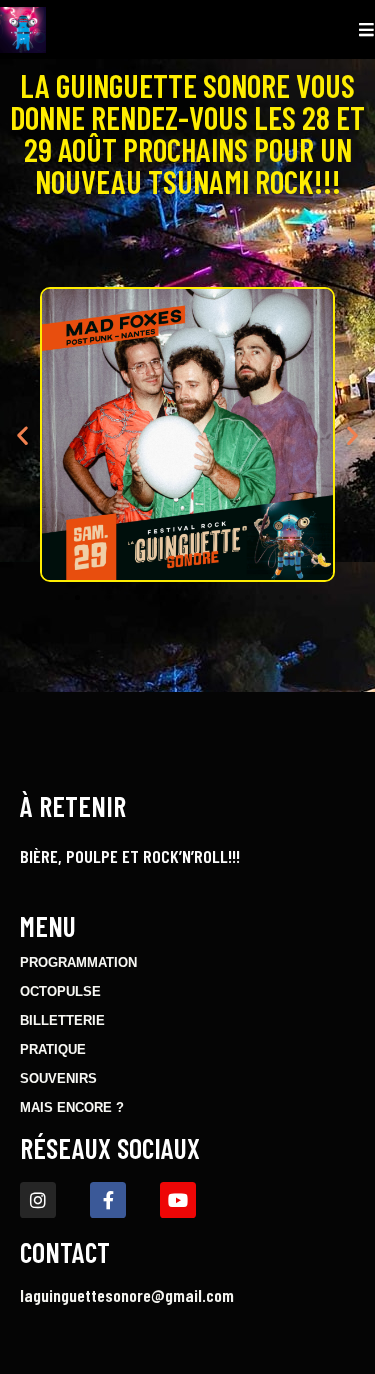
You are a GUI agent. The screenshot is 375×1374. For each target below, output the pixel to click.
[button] (22, 434)
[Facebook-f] (108, 1200)
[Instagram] (38, 1200)
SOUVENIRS (58, 1078)
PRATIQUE (53, 1049)
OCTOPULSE (60, 991)
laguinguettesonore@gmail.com (127, 1295)
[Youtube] (178, 1200)
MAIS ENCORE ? (72, 1107)
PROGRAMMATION (78, 962)
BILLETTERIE (62, 1020)
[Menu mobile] (367, 29)
